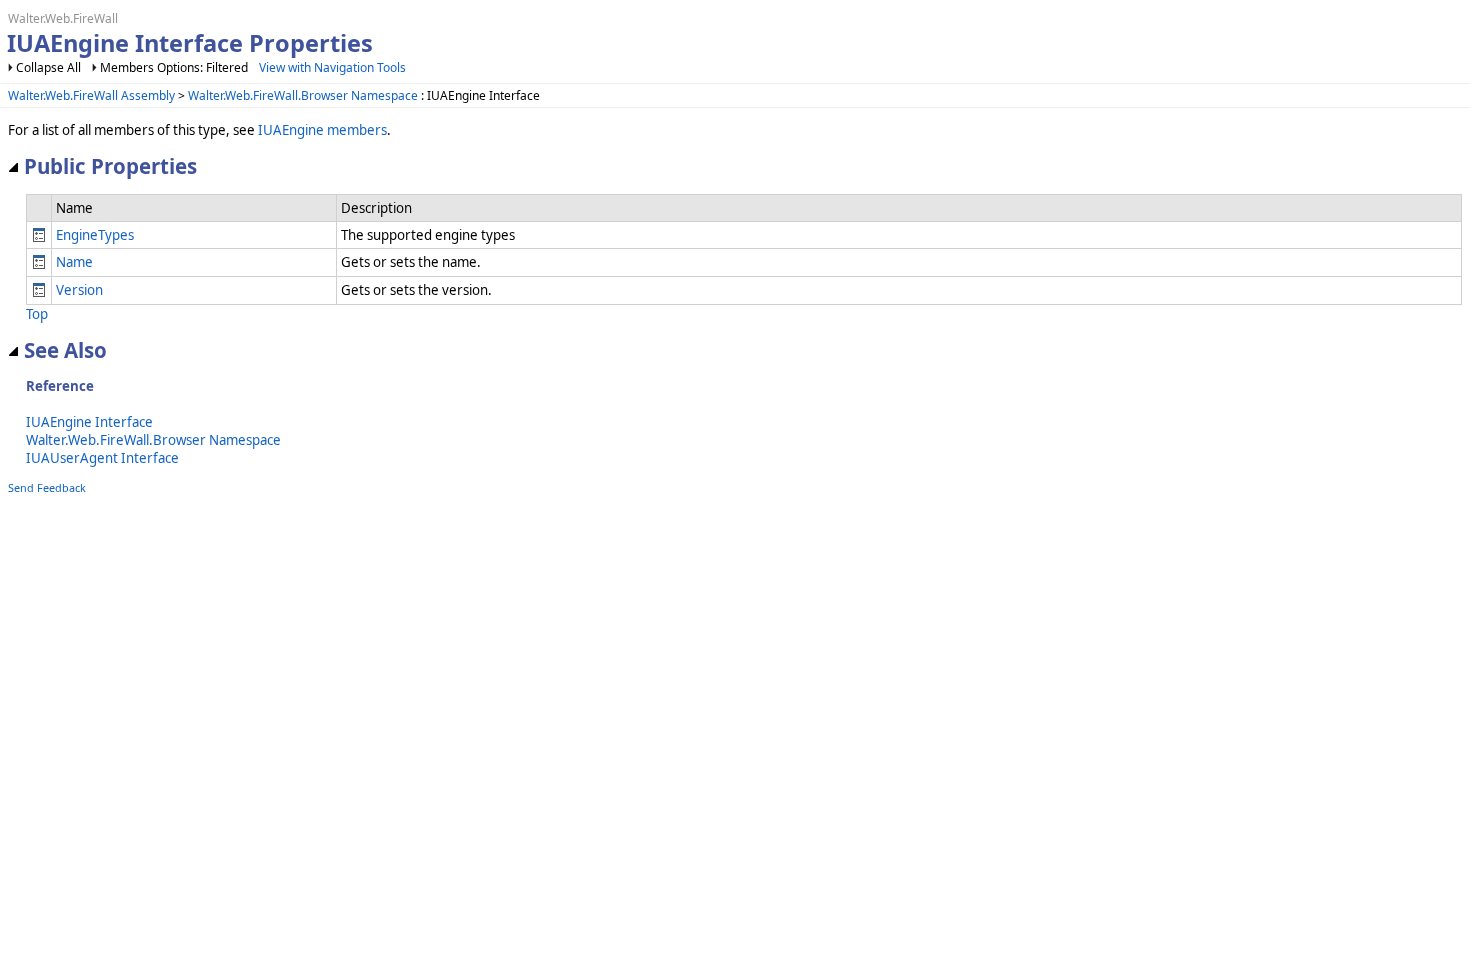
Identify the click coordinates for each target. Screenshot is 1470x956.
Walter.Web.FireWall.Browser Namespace (303, 95)
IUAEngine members (322, 130)
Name (74, 262)
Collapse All (48, 67)
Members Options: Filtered (174, 67)
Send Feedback (47, 487)
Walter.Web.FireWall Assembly (91, 95)
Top (37, 314)
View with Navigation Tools (332, 67)
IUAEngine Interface (89, 422)
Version (79, 290)
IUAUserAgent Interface (102, 458)
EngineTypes (95, 235)
